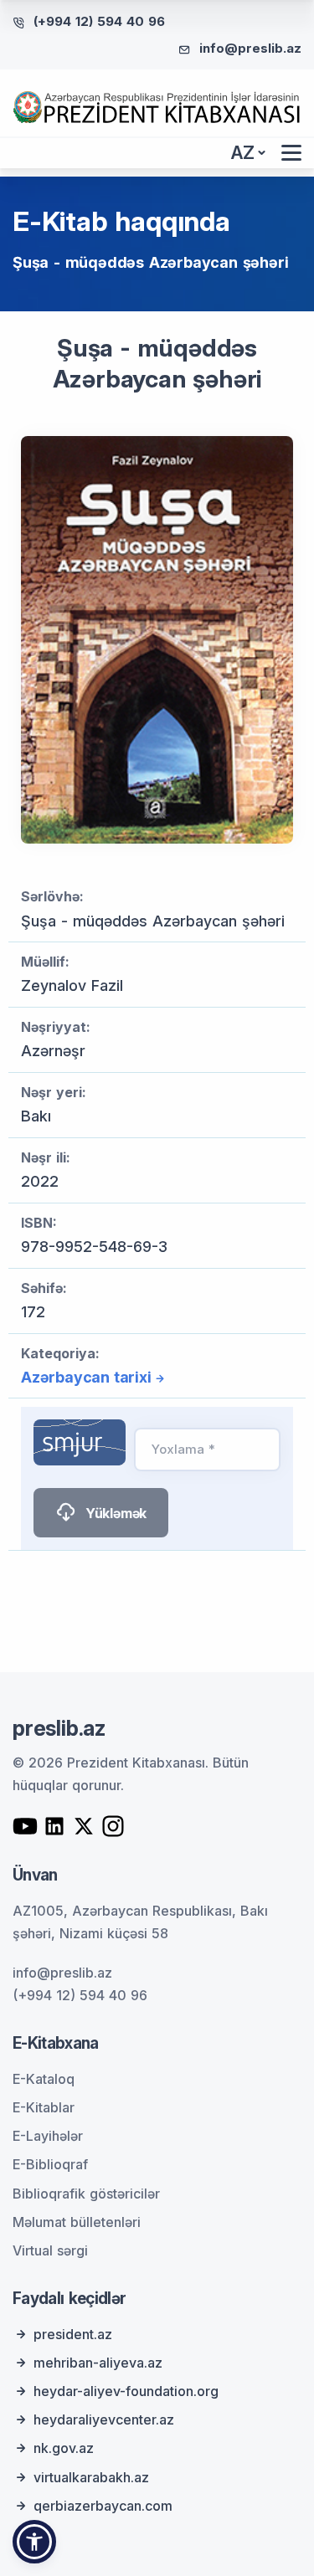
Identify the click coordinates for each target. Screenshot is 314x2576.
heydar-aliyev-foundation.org (126, 2391)
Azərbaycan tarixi (86, 1377)
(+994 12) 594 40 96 (99, 21)
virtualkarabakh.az (91, 2477)
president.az (73, 2334)
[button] (34, 2542)
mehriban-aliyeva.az (98, 2363)
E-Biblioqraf (50, 2164)
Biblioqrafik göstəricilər (86, 2194)
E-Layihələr (48, 2136)
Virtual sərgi (50, 2250)
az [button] (243, 153)
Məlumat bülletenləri (77, 2222)
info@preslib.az (250, 48)
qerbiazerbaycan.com (103, 2506)
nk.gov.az (64, 2448)
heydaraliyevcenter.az (104, 2419)
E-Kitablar (44, 2107)
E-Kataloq (44, 2079)
